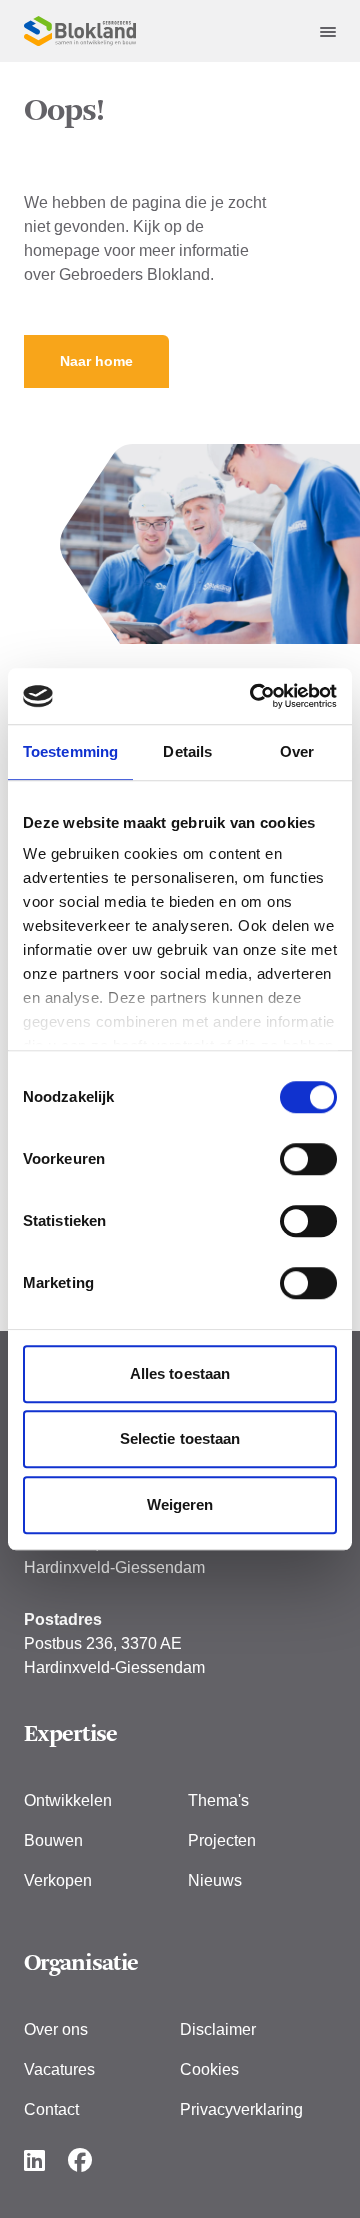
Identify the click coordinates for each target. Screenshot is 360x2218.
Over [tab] (297, 751)
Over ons (56, 2029)
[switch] (308, 1159)
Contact (51, 2109)
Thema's (218, 1800)
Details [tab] (187, 751)
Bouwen (53, 1840)
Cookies (209, 2069)
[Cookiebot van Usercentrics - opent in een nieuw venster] (254, 696)
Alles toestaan (180, 1373)
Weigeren (180, 1504)
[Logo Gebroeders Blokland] (80, 31)
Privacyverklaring (241, 2109)
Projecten (222, 1840)
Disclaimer (218, 2029)
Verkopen (58, 1880)
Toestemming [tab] (70, 751)
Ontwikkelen (68, 1800)
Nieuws (215, 1880)
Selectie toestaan (180, 1438)
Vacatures (59, 2069)
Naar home (96, 361)
